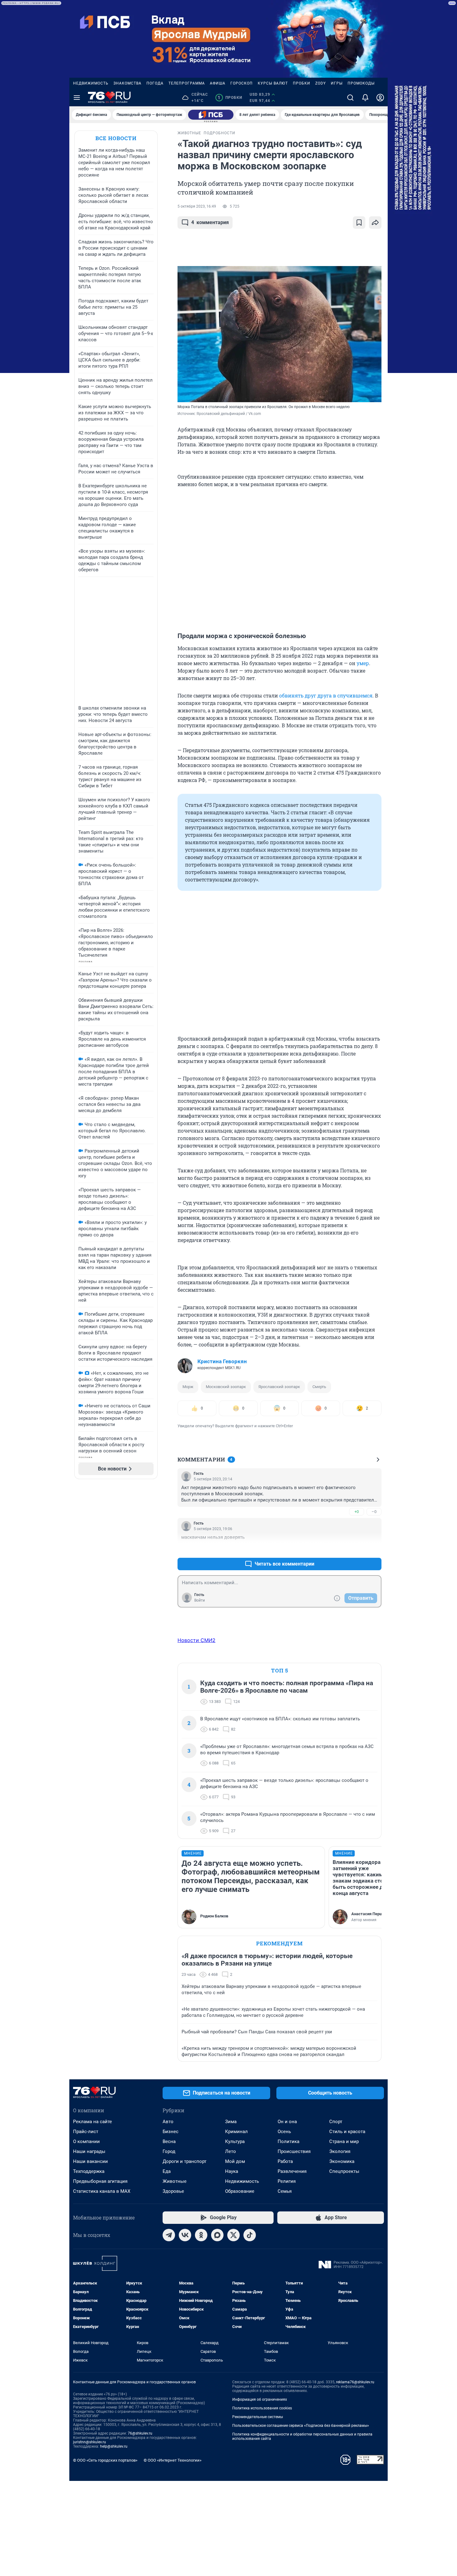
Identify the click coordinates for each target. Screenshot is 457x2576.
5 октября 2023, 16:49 (197, 206)
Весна (169, 2141)
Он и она (287, 2122)
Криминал (236, 2132)
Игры (337, 83)
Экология (340, 2151)
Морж (188, 1387)
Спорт (336, 2122)
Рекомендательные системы (258, 2417)
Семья (285, 2191)
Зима (231, 2122)
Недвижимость (91, 83)
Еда (167, 2171)
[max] (217, 2235)
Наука (232, 2171)
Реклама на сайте (92, 2122)
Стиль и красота (347, 2132)
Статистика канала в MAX (102, 2191)
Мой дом (235, 2161)
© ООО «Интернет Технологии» (173, 2460)
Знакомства (127, 83)
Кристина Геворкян (222, 1361)
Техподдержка (89, 2171)
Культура (235, 2141)
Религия (287, 2181)
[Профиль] (380, 98)
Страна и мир (344, 2141)
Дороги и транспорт (185, 2161)
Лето (231, 2151)
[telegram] (169, 2235)
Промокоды (361, 83)
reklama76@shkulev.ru (355, 2382)
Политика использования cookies (262, 2408)
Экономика (342, 2161)
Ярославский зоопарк (279, 1387)
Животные (175, 2181)
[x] (233, 2235)
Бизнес (171, 2132)
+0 (357, 1512)
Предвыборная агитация (100, 2181)
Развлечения (292, 2171)
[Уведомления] (365, 98)
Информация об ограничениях (260, 2399)
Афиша (218, 83)
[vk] (185, 2235)
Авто (168, 2122)
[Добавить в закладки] (359, 223)
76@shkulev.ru (140, 2433)
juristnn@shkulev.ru (90, 2442)
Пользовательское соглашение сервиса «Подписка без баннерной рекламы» (301, 2426)
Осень (284, 2132)
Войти (200, 1600)
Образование (240, 2191)
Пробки (302, 83)
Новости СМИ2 (196, 1640)
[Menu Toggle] (77, 98)
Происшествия (294, 2151)
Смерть (319, 1387)
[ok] (201, 2235)
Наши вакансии (90, 2161)
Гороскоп (242, 83)
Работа (285, 2161)
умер (363, 663)
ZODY (321, 83)
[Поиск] (350, 98)
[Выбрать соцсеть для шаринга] (375, 223)
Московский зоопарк (226, 1387)
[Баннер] (211, 115)
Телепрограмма (187, 83)
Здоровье (173, 2191)
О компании (86, 2141)
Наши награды (89, 2151)
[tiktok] (250, 2235)
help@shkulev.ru (114, 2446)
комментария (210, 222)
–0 (374, 1512)
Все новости (116, 138)
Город (169, 2151)
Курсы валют (273, 83)
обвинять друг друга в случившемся (326, 695)
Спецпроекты (344, 2171)
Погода (155, 83)
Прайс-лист (86, 2132)
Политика (289, 2141)
